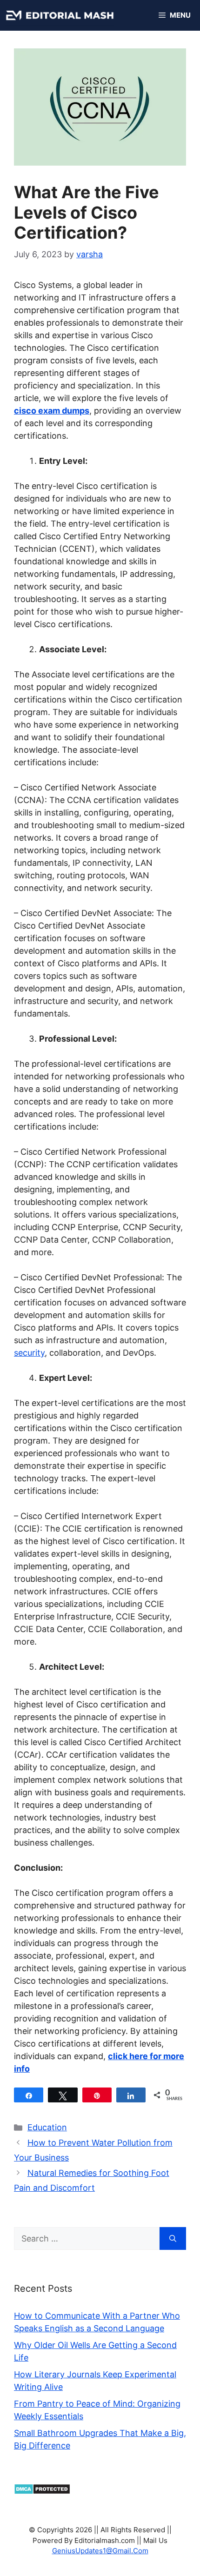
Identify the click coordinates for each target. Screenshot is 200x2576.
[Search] (173, 2238)
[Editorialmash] (60, 15)
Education (47, 2127)
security (29, 1353)
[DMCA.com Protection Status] (42, 2492)
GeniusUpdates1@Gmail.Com (100, 2551)
